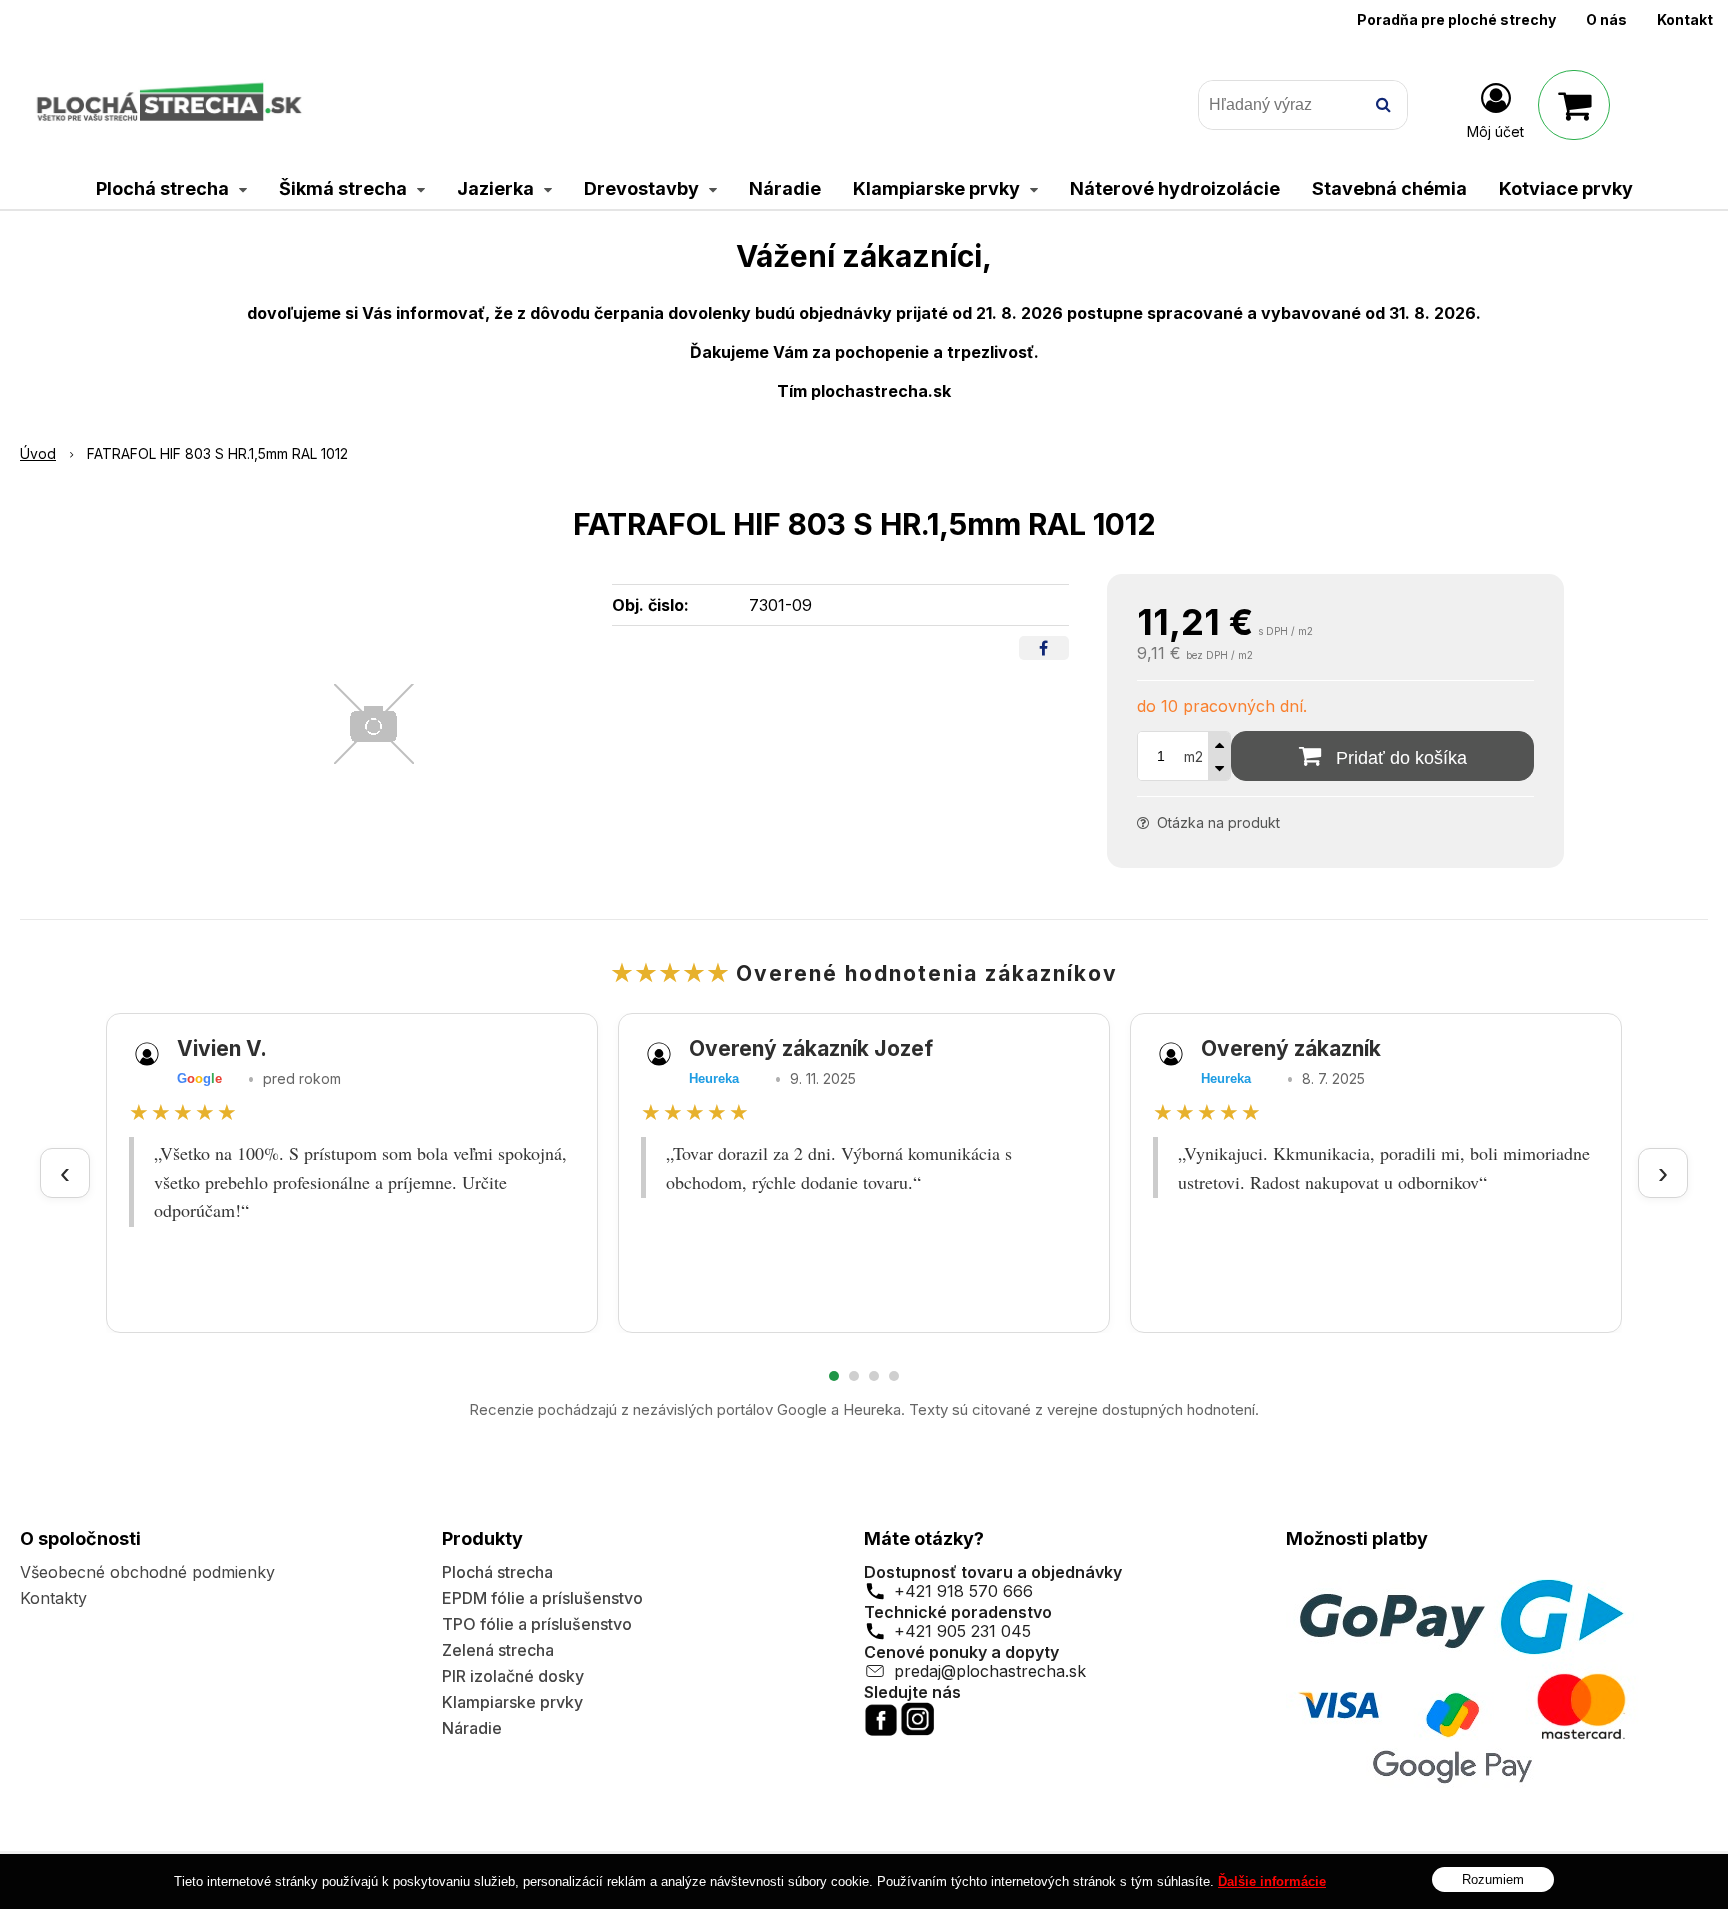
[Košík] (1574, 105)
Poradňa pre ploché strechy (1456, 19)
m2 (1193, 756)
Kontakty (53, 1598)
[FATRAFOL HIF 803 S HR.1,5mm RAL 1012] (374, 724)
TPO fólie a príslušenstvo (537, 1624)
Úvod (38, 453)
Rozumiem (1493, 1879)
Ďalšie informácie (1272, 1881)
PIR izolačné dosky (513, 1676)
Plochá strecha (497, 1572)
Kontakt (1685, 19)
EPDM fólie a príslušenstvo (542, 1598)
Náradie (472, 1728)
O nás (1606, 19)
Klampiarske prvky (512, 1702)
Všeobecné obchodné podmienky (147, 1572)
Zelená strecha (498, 1650)
